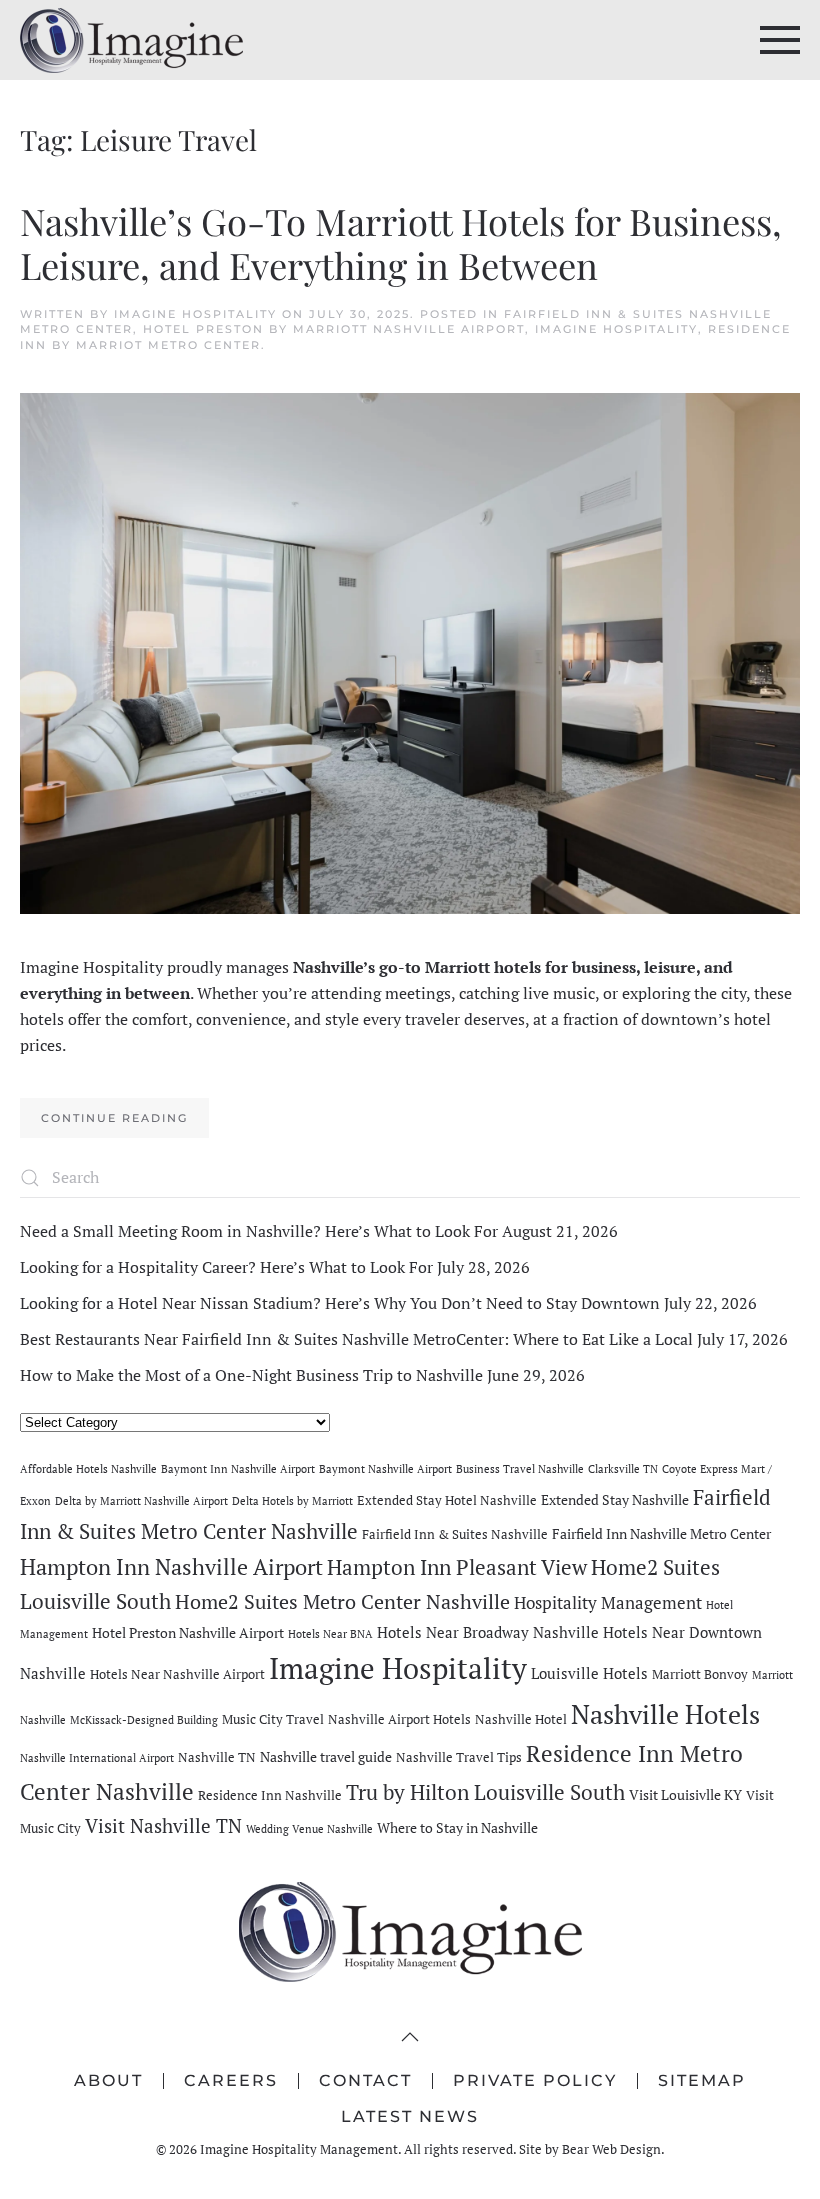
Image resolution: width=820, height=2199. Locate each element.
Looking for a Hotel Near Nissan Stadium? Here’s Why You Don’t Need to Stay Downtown (340, 1303)
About (108, 2080)
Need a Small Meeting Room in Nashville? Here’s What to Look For (259, 1231)
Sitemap (702, 2080)
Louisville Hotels (589, 1673)
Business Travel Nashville (520, 1469)
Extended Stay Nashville (615, 1499)
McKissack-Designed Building (144, 1720)
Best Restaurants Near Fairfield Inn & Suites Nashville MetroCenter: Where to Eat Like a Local (356, 1339)
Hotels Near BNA (330, 1634)
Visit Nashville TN (163, 1825)
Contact (365, 2080)
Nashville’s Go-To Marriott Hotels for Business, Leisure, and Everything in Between (401, 242)
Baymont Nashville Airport (385, 1469)
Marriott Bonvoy (700, 1674)
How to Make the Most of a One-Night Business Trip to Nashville (251, 1375)
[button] (780, 40)
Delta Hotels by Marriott (292, 1501)
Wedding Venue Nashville (309, 1829)
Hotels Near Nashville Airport (177, 1674)
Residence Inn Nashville (270, 1795)
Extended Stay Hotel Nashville (447, 1500)
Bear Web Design (611, 2149)
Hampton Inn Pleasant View (457, 1567)
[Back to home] (131, 40)
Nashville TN (217, 1757)
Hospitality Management (608, 1602)
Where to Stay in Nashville (457, 1827)
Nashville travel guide (326, 1756)
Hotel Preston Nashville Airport (188, 1632)
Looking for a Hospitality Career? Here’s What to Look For (226, 1267)
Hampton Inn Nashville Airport (171, 1566)
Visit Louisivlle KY (685, 1794)
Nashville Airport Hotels (399, 1719)
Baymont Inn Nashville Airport (238, 1469)
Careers (231, 2080)
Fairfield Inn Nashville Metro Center (661, 1533)
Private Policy (535, 2080)
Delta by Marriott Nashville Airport (141, 1501)
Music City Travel (273, 1719)
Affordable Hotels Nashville (88, 1469)
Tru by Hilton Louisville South (485, 1792)
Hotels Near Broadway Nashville (488, 1632)
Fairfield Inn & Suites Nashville (455, 1534)
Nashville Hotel (521, 1719)
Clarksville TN (623, 1469)
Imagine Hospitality (195, 314)
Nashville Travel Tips (459, 1757)
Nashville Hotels (665, 1714)
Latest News (410, 2116)
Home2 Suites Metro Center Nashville (342, 1601)
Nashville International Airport (97, 1758)
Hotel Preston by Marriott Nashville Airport (334, 329)
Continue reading (114, 1118)
